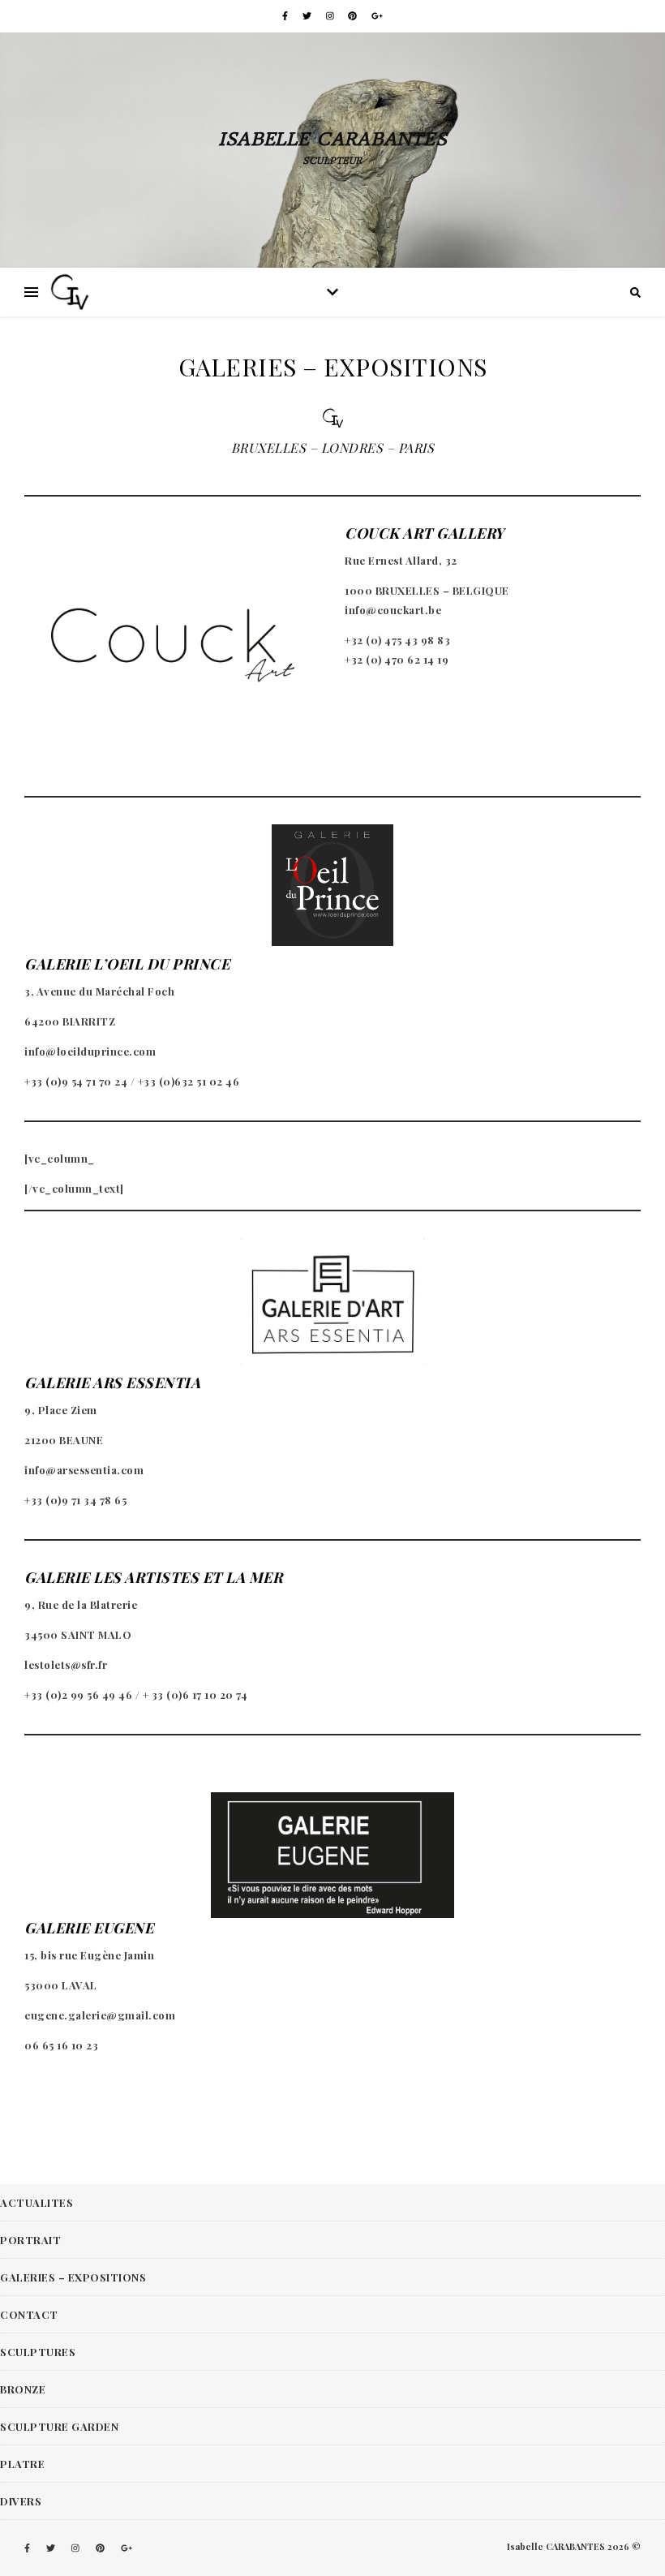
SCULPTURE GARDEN (59, 2426)
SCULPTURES (38, 2352)
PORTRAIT (30, 2240)
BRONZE (23, 2389)
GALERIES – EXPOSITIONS (73, 2277)
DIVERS (21, 2501)
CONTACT (29, 2314)
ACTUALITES (36, 2202)
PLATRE (22, 2464)
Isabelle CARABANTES (332, 139)
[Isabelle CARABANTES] (71, 292)
